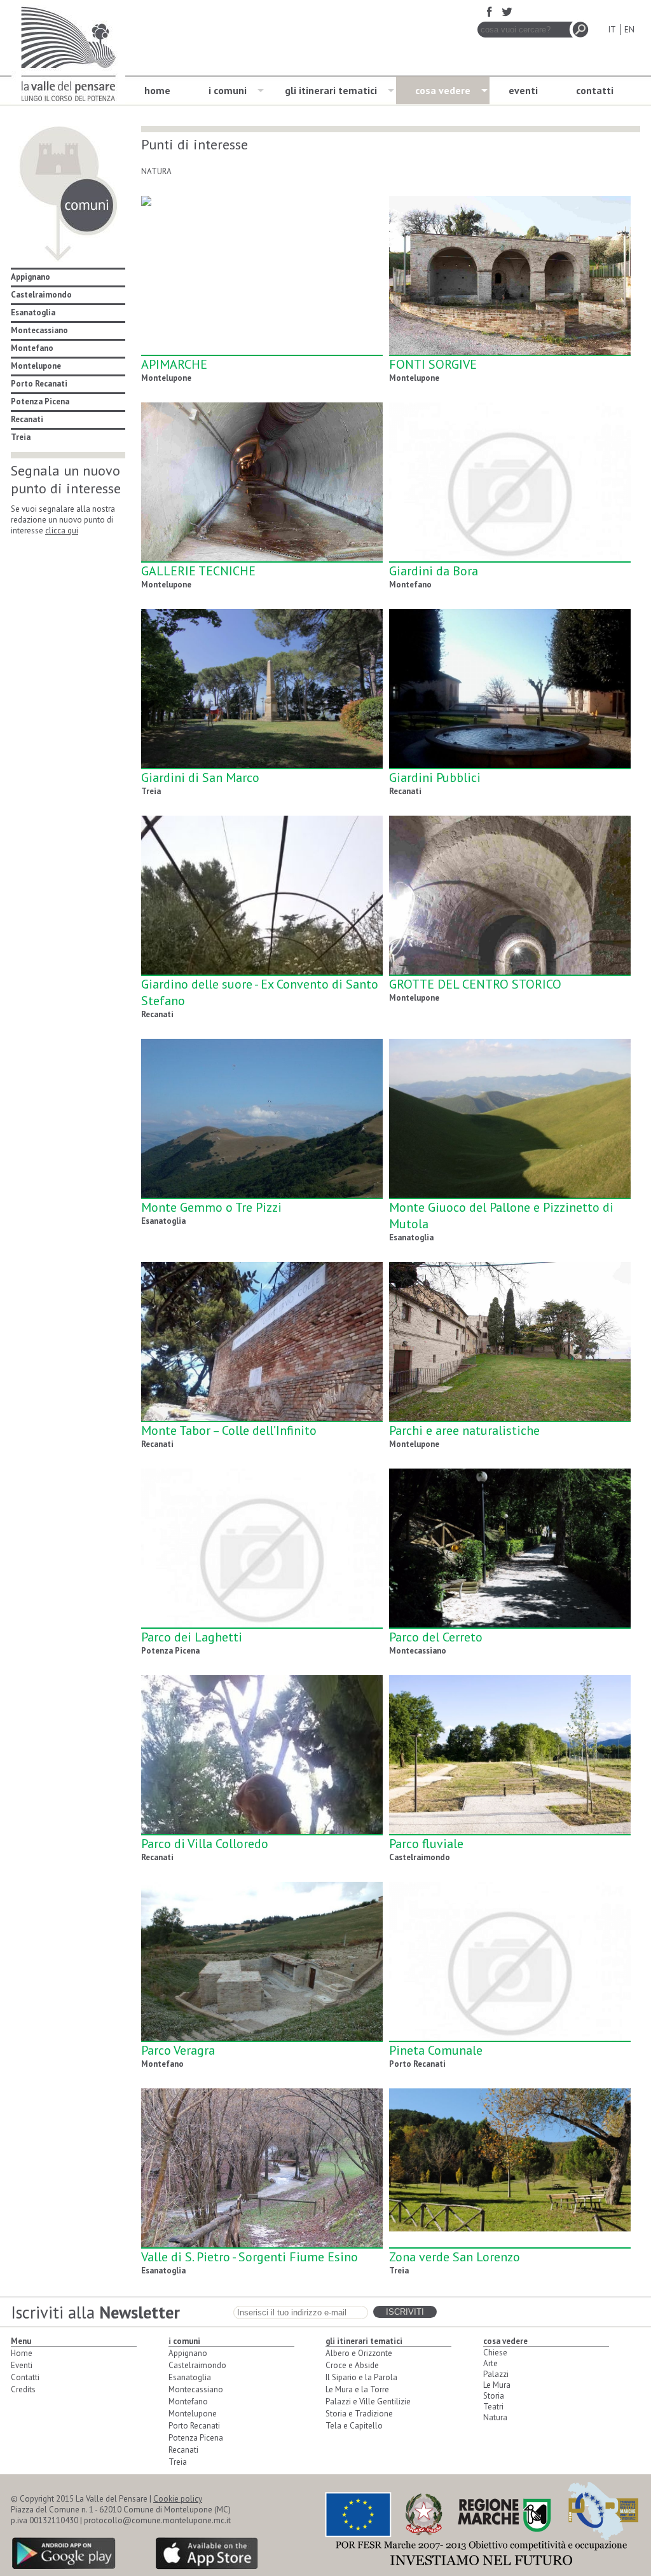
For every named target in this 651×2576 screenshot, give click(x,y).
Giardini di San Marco (200, 778)
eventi (523, 90)
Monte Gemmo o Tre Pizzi (211, 1207)
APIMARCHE (174, 364)
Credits (23, 2389)
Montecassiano (39, 330)
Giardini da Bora (434, 571)
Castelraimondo (41, 295)
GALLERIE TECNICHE (198, 571)
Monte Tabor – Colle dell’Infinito (229, 1430)
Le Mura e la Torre (357, 2389)
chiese (495, 2353)
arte (490, 2363)
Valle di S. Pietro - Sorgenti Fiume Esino (250, 2257)
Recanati (27, 419)
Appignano (31, 277)
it (612, 30)
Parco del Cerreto (436, 1637)
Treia (21, 437)
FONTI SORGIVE (433, 364)
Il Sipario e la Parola (361, 2377)
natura (495, 2417)
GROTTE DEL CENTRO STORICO (475, 984)
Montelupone (36, 366)
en (629, 30)
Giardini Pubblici (435, 778)
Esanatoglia (33, 312)
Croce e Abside (352, 2365)
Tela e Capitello (354, 2426)
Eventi (22, 2365)
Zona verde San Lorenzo (455, 2257)
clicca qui (62, 531)
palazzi (496, 2374)
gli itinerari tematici (331, 90)
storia (494, 2396)
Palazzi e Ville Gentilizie (368, 2401)
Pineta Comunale (436, 2050)
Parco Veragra (178, 2050)
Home (22, 2353)
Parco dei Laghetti (192, 1637)
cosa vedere (443, 90)
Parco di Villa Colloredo (205, 1844)
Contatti (25, 2377)
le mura (497, 2385)
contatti (595, 90)
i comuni (228, 90)
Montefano (32, 348)
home (157, 90)
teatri (493, 2407)
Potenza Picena (40, 401)
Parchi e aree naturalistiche (464, 1430)
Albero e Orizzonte (359, 2353)
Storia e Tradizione (359, 2414)
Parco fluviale (426, 1844)
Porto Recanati (39, 384)
